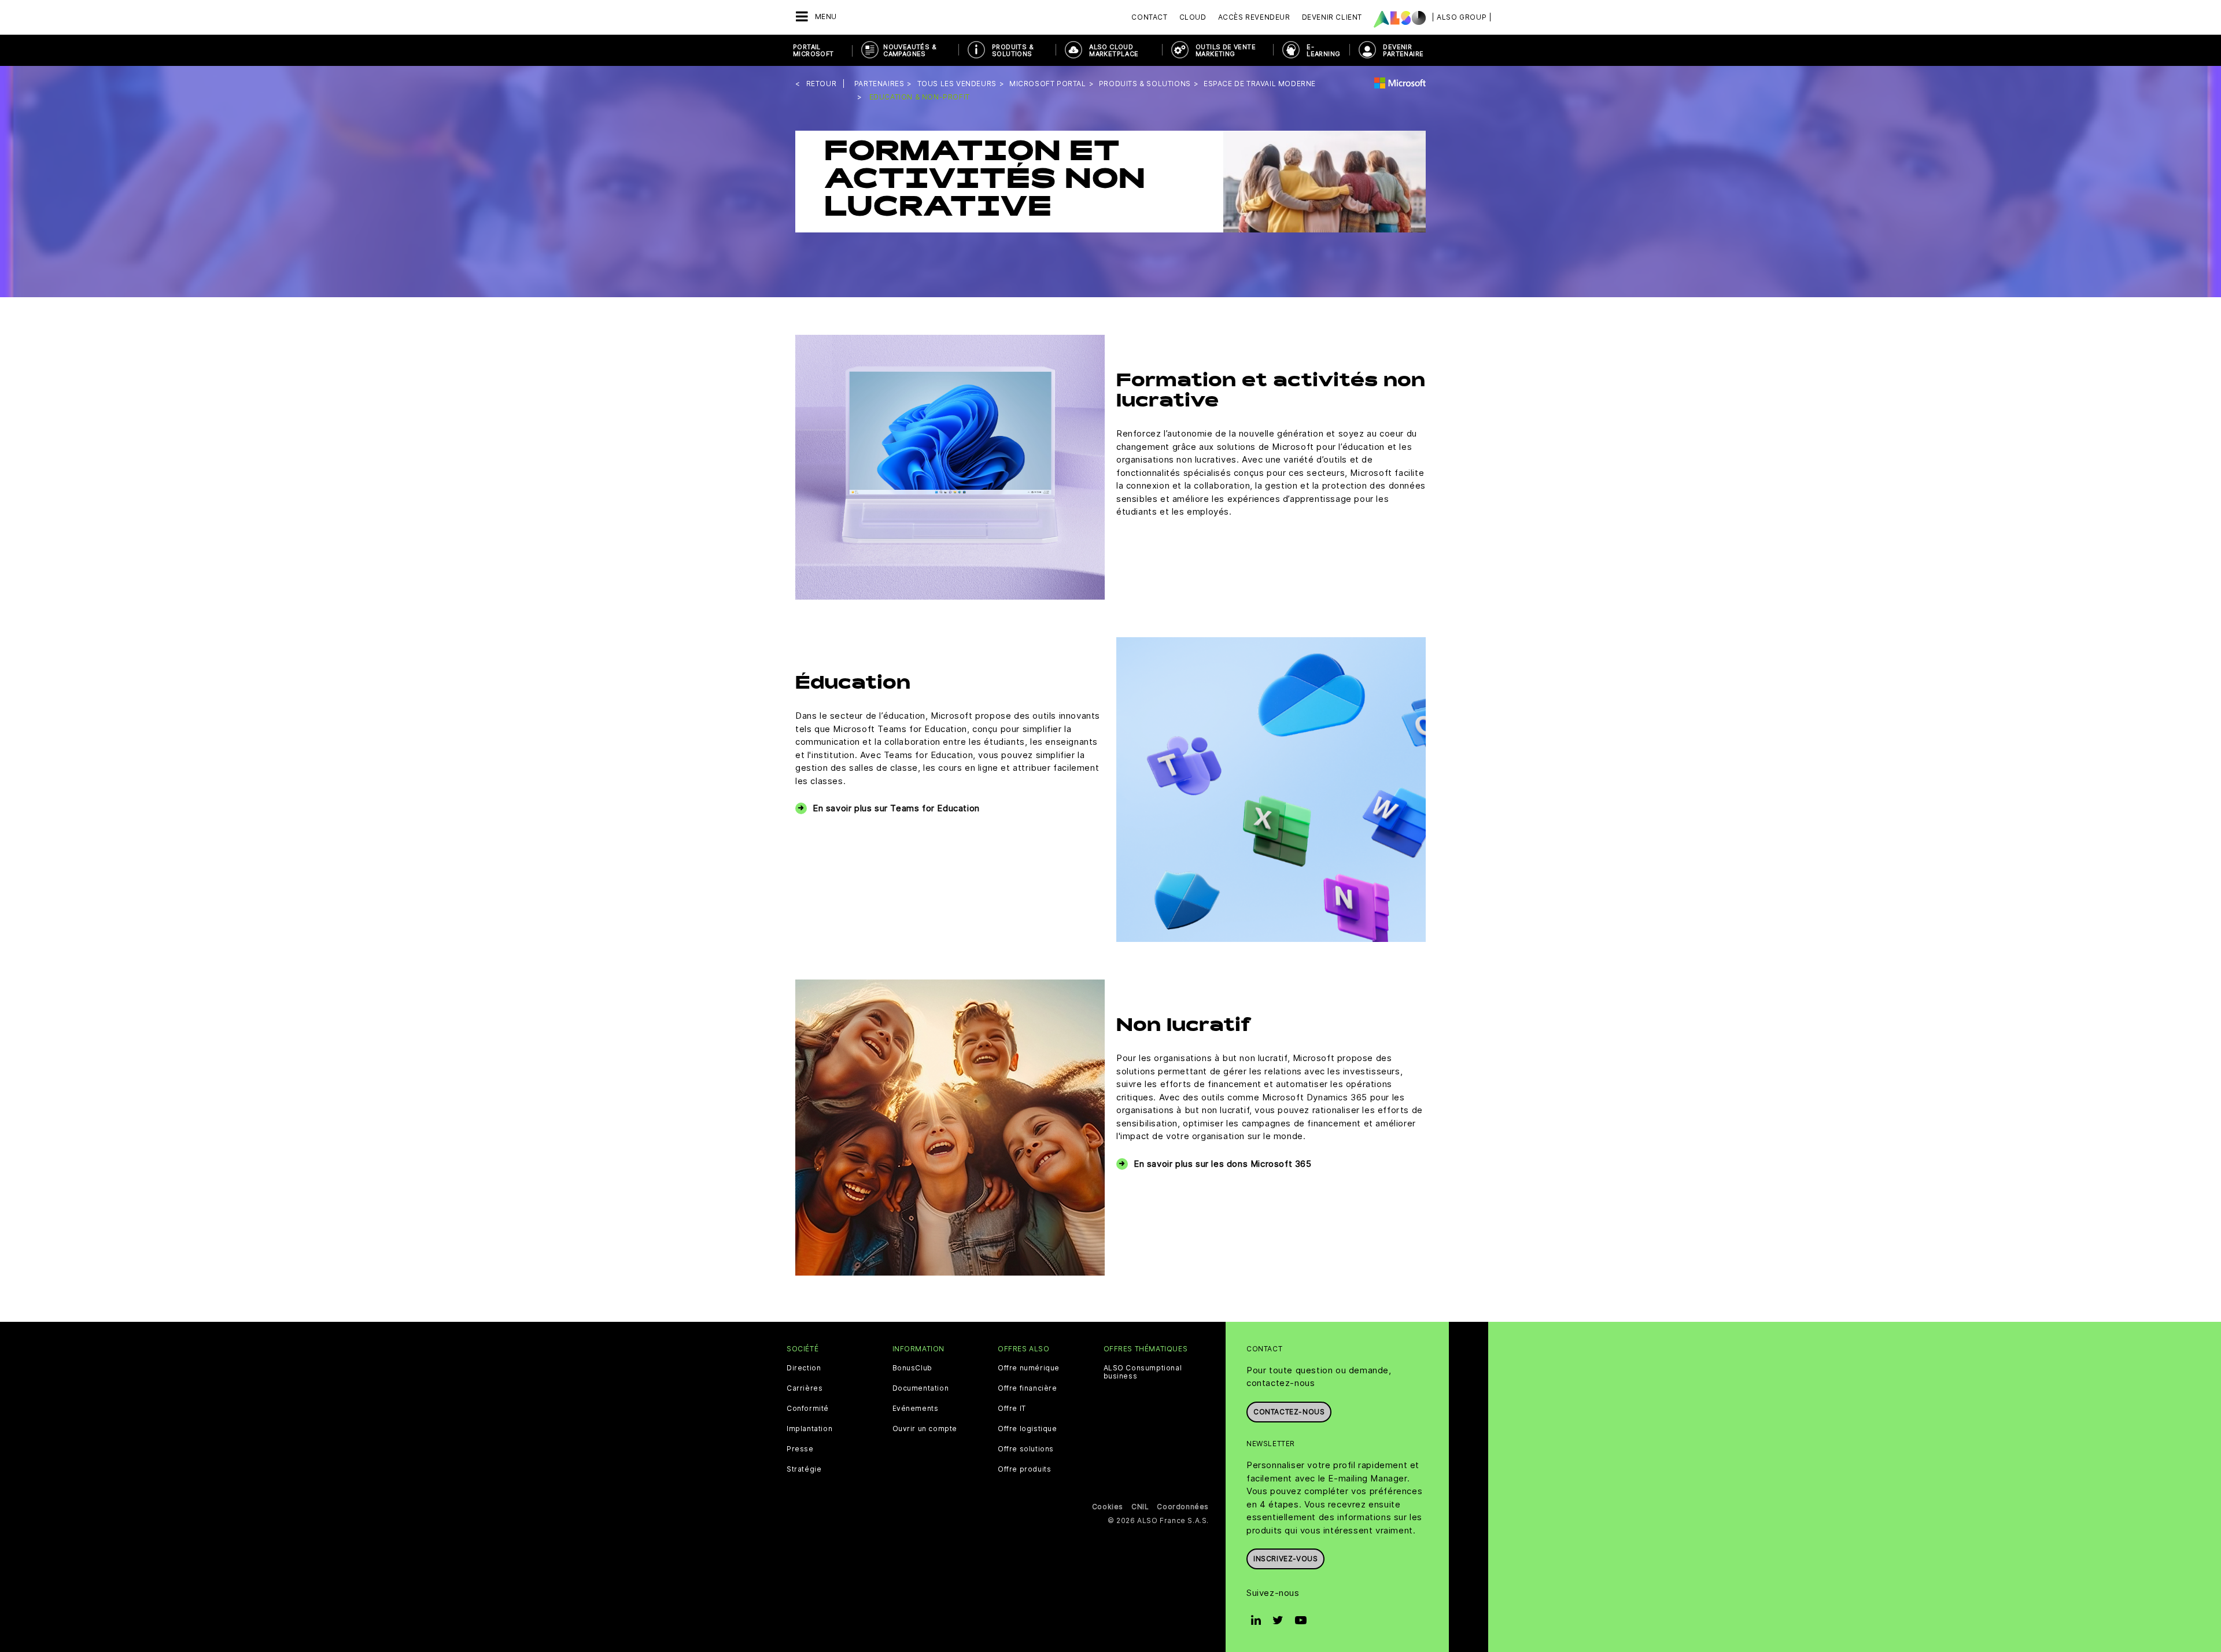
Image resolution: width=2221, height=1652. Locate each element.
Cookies (1108, 1507)
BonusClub (912, 1368)
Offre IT (1012, 1409)
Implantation (809, 1429)
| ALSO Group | (1462, 17)
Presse (800, 1449)
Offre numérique (1029, 1368)
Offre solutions (1026, 1449)
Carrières (805, 1388)
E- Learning (1323, 50)
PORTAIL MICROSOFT (813, 50)
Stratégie (804, 1469)
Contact (1149, 17)
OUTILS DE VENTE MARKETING (1226, 50)
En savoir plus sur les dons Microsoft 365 (1223, 1164)
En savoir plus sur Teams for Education (896, 808)
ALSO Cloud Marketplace (1114, 50)
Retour (822, 84)
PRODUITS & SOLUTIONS (1013, 50)
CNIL (1140, 1507)
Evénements (916, 1409)
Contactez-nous (1289, 1412)
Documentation (921, 1388)
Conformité (808, 1409)
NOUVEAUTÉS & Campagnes (910, 50)
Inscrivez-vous (1285, 1559)
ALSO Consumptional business (1143, 1372)
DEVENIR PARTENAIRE (1403, 50)
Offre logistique (1028, 1429)
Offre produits (1024, 1469)
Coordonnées (1183, 1507)
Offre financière (1028, 1388)
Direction (804, 1368)
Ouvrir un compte (925, 1429)
